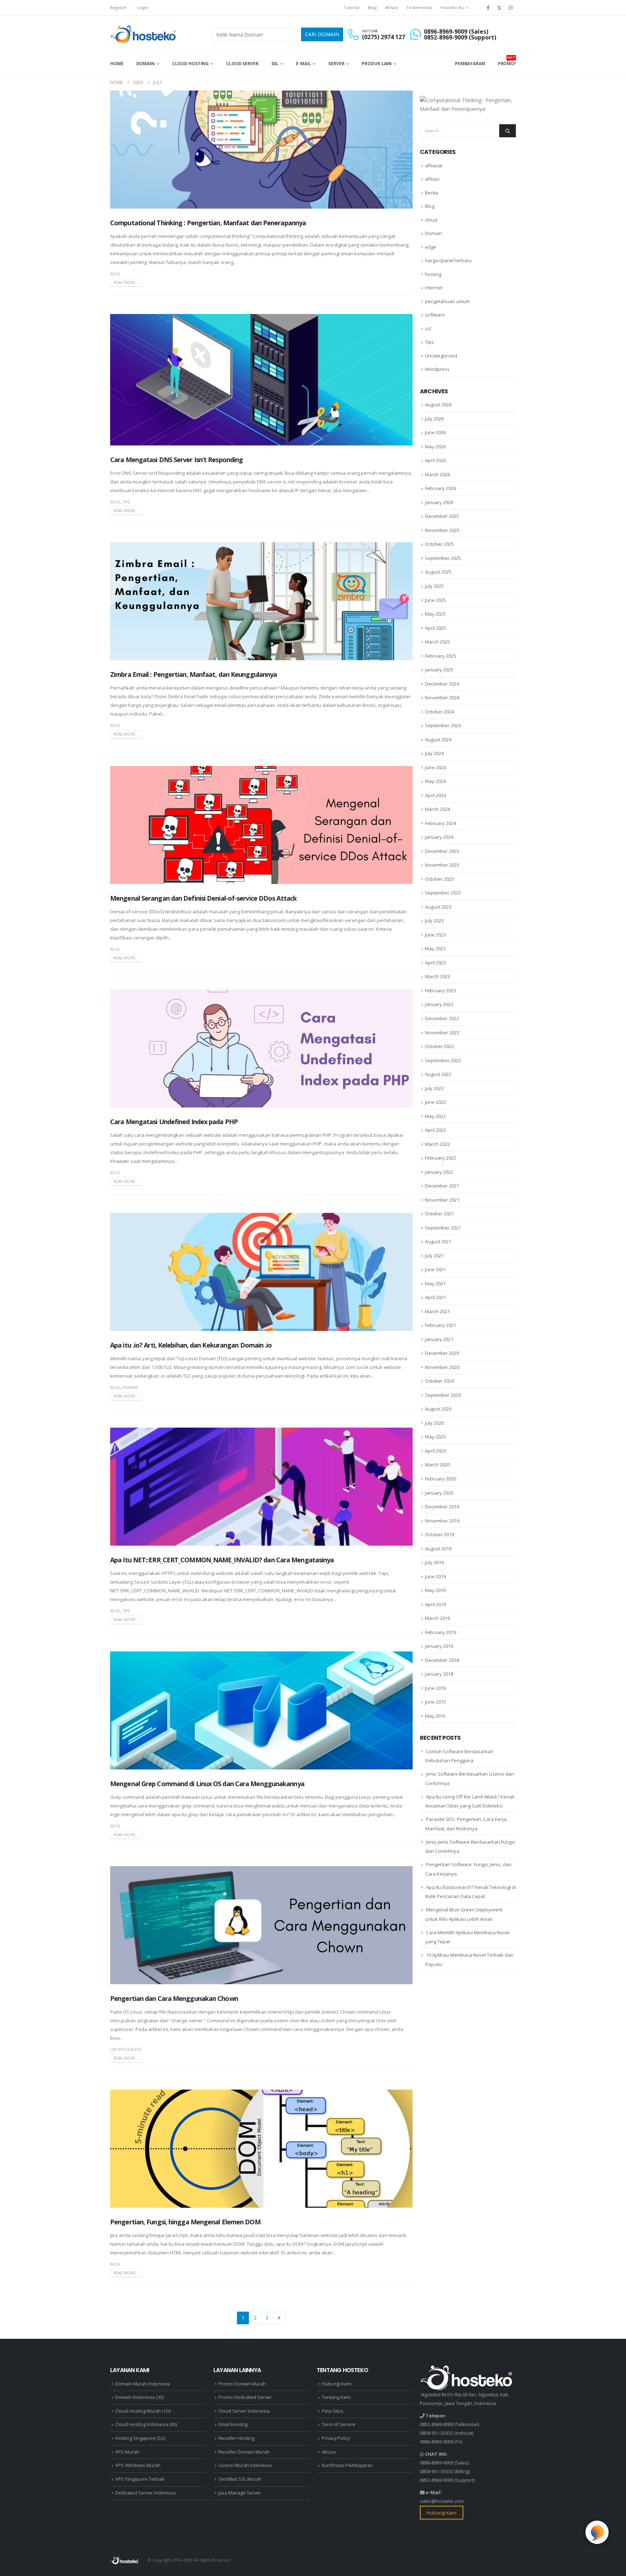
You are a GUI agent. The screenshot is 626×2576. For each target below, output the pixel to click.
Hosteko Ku (452, 7)
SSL (275, 64)
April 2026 (435, 460)
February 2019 (441, 1632)
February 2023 (441, 990)
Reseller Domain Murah (244, 2452)
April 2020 (435, 1451)
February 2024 (441, 823)
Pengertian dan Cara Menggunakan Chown (174, 1998)
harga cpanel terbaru (448, 260)
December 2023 (442, 851)
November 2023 (442, 865)
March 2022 (437, 1144)
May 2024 (435, 781)
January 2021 (439, 1339)
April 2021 (435, 1297)
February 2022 (441, 1158)
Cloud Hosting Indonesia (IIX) (146, 2424)
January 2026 (439, 502)
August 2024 (438, 740)
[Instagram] (511, 8)
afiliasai (434, 166)
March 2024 (437, 809)
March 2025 (437, 642)
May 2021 (435, 1283)
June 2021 (435, 1269)
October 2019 (439, 1534)
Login (143, 7)
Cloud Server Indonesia (244, 2411)
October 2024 (439, 712)
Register (118, 7)
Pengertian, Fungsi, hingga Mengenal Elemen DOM (185, 2222)
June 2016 (435, 1688)
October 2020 (439, 1381)
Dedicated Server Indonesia (145, 2493)
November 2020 (442, 1367)
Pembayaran (470, 64)
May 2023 (435, 948)
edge (431, 247)
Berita (431, 193)
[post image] (261, 150)
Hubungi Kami (337, 2384)
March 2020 (437, 1465)
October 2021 (439, 1214)
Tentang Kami (336, 2397)
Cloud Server (242, 64)
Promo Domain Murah (242, 2384)
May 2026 (435, 447)
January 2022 (439, 1172)
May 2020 (435, 1437)
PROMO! (507, 61)
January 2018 (439, 1674)
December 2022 (442, 1018)
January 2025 (439, 670)
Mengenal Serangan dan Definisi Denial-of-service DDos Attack (203, 898)
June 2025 (435, 600)
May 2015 (435, 1716)
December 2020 (442, 1353)
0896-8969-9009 (437, 2442)
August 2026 (438, 405)
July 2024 (434, 753)
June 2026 (435, 432)
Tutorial (352, 7)
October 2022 (439, 1046)
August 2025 (438, 572)
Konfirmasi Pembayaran (347, 2465)
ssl (428, 328)
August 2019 (438, 1549)
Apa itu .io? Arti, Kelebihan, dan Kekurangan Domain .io (191, 1345)
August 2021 (438, 1241)
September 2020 (443, 1395)
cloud (431, 220)
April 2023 (435, 963)
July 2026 (434, 419)
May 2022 (435, 1116)
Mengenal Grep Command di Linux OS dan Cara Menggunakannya (207, 1784)
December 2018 (442, 1660)
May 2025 (435, 614)
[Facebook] (488, 8)
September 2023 (443, 893)
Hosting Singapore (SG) (140, 2438)
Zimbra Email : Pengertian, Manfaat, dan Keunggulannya (193, 674)
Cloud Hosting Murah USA (143, 2411)
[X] (500, 8)
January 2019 (439, 1646)
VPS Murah (127, 2452)
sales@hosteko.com (442, 2501)
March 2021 (437, 1311)
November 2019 (442, 1521)
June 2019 (435, 1576)
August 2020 (438, 1409)
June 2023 (435, 935)
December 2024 (442, 684)
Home (117, 64)
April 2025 (435, 628)
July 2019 (434, 1562)
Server (336, 64)
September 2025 (443, 558)
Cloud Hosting (190, 64)
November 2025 (442, 530)
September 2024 (443, 725)
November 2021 (442, 1200)
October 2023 (439, 879)
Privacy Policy (336, 2438)
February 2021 (441, 1325)
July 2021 (434, 1256)
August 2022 (438, 1074)
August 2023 (438, 907)
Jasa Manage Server (240, 2493)
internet (434, 288)
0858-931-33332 (437, 2433)
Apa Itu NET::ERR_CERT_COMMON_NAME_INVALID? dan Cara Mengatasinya (222, 1560)
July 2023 (434, 921)
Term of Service (339, 2424)
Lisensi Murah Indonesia (245, 2465)
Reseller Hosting (236, 2438)
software (435, 315)
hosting (433, 274)
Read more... (126, 282)
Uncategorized (126, 2049)
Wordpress (437, 369)
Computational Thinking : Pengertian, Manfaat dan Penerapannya (208, 223)
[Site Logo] (144, 34)
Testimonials (419, 7)
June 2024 (435, 767)
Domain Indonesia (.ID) (139, 2397)
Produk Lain (377, 64)
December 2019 (442, 1507)
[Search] (508, 131)
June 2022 (435, 1102)
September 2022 (443, 1060)
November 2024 (442, 698)
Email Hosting (233, 2424)
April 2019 (435, 1604)
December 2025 (442, 516)
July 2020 (434, 1423)
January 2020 (439, 1493)
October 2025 (439, 544)
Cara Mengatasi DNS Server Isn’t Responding (176, 460)
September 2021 (443, 1228)
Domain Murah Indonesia (143, 2384)
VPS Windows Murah (138, 2465)
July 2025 (434, 586)
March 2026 (437, 474)
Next (279, 2318)
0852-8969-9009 (437, 2424)
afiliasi (432, 179)
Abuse (329, 2452)
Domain (145, 64)
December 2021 (442, 1186)
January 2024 (439, 837)
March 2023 (437, 976)
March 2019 (437, 1618)
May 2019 (435, 1590)
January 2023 (439, 1004)
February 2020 (441, 1479)
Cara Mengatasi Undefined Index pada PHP (174, 1122)
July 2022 (434, 1088)
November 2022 (442, 1033)
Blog (372, 7)
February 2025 (441, 656)
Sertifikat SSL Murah (240, 2479)
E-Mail (303, 64)
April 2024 (435, 795)
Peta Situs (333, 2411)
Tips (126, 502)
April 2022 (435, 1130)
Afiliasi (392, 7)
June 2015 (435, 1702)
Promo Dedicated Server (245, 2397)
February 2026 (441, 488)
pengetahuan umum (447, 301)
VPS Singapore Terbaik (140, 2479)
